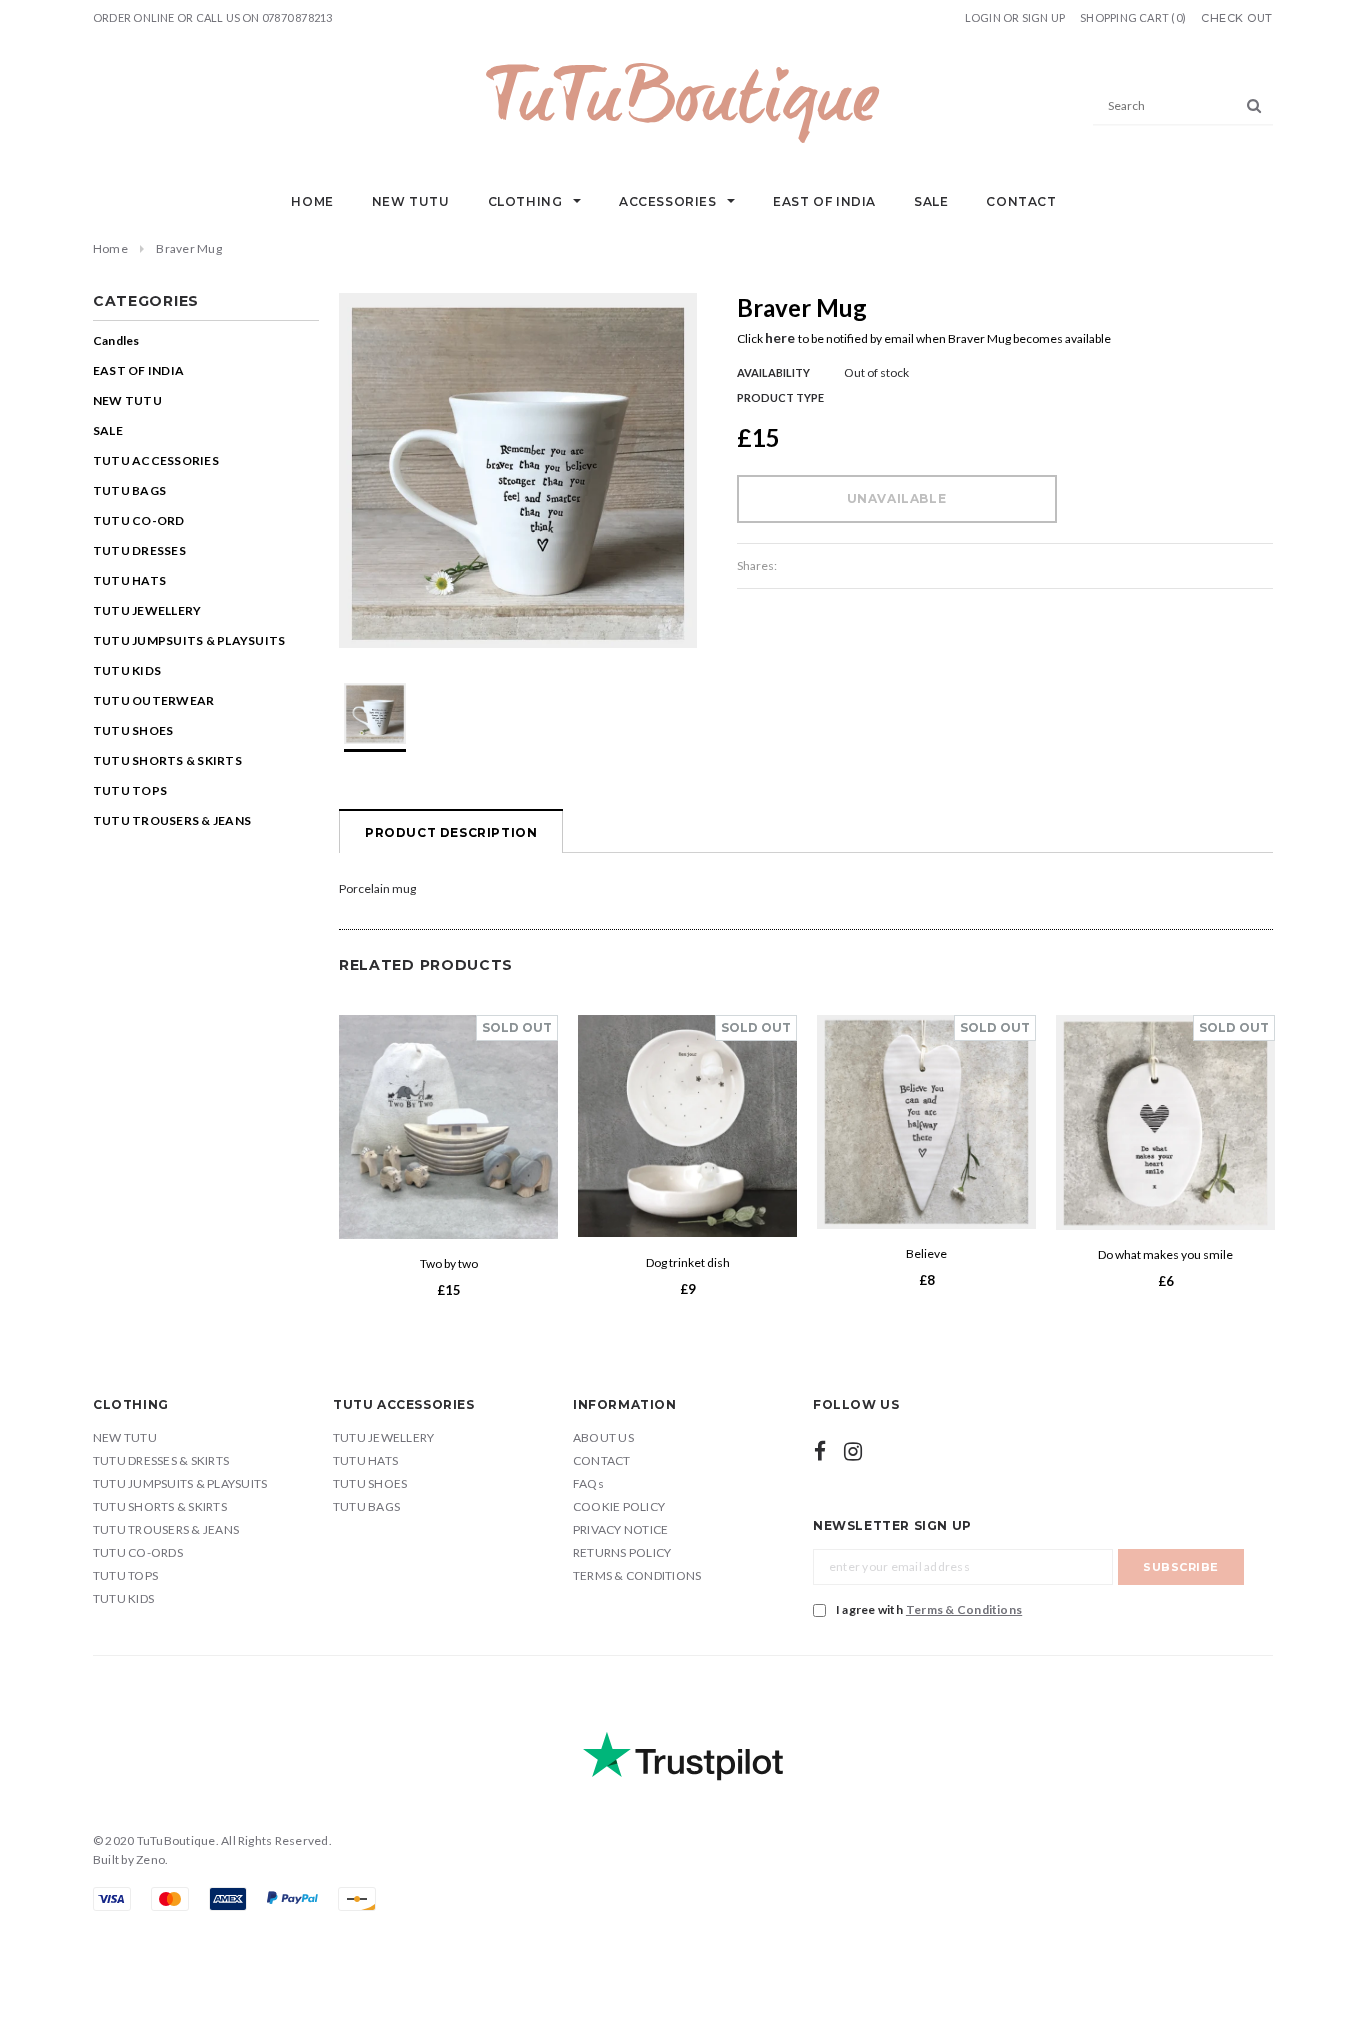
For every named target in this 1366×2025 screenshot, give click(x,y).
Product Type (780, 397)
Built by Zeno (129, 1859)
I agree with (929, 1609)
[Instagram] (853, 1451)
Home (110, 248)
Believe (926, 1253)
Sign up (1044, 17)
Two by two (449, 1263)
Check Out (1237, 18)
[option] (518, 470)
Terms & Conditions (964, 1609)
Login (983, 17)
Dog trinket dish (688, 1261)
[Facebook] (820, 1451)
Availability (773, 372)
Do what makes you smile (1165, 1254)
